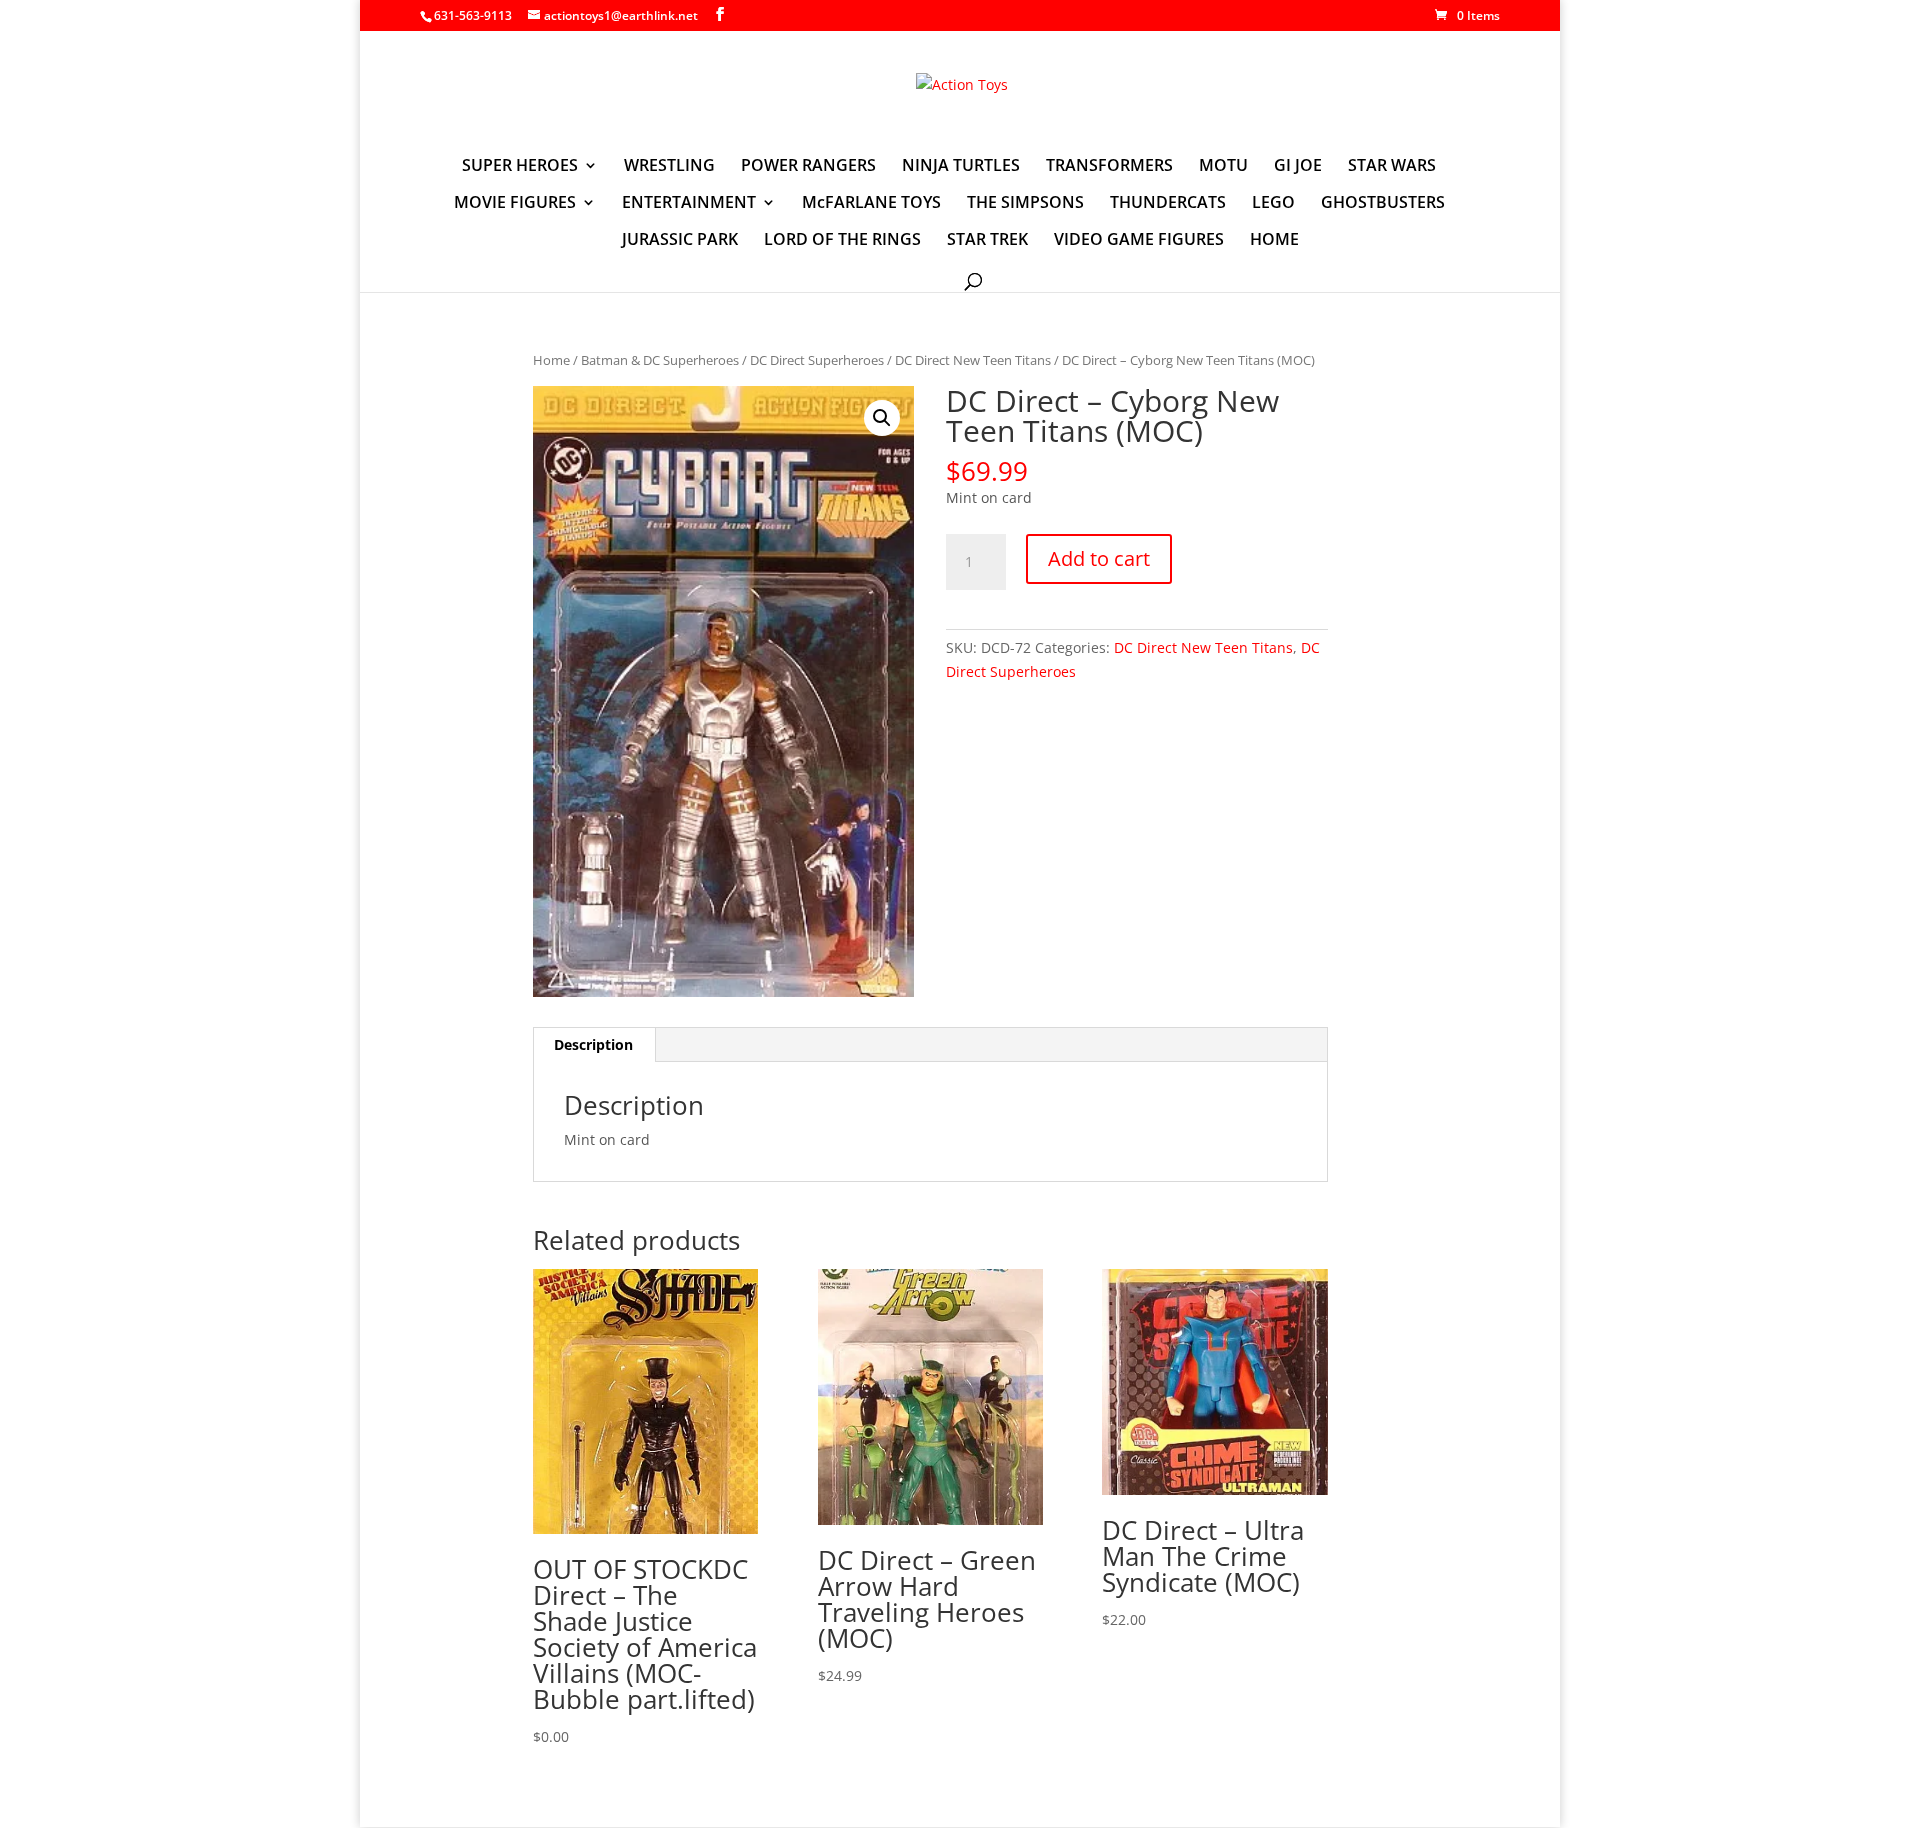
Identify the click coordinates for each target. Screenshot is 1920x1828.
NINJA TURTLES (961, 167)
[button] (882, 418)
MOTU (1223, 167)
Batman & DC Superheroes (660, 360)
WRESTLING (669, 167)
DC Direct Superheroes (817, 360)
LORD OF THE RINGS (842, 241)
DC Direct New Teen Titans (973, 360)
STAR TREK (987, 241)
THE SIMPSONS (1025, 204)
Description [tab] (593, 1044)
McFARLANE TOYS (871, 204)
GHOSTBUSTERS (1383, 204)
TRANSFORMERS (1109, 167)
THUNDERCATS (1168, 204)
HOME (1274, 241)
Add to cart (1099, 558)
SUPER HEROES (520, 167)
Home (551, 360)
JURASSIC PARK (680, 241)
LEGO (1273, 204)
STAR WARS (1392, 167)
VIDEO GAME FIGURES (1139, 241)
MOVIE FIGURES (515, 204)
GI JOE (1298, 167)
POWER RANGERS (808, 167)
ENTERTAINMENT (689, 204)
